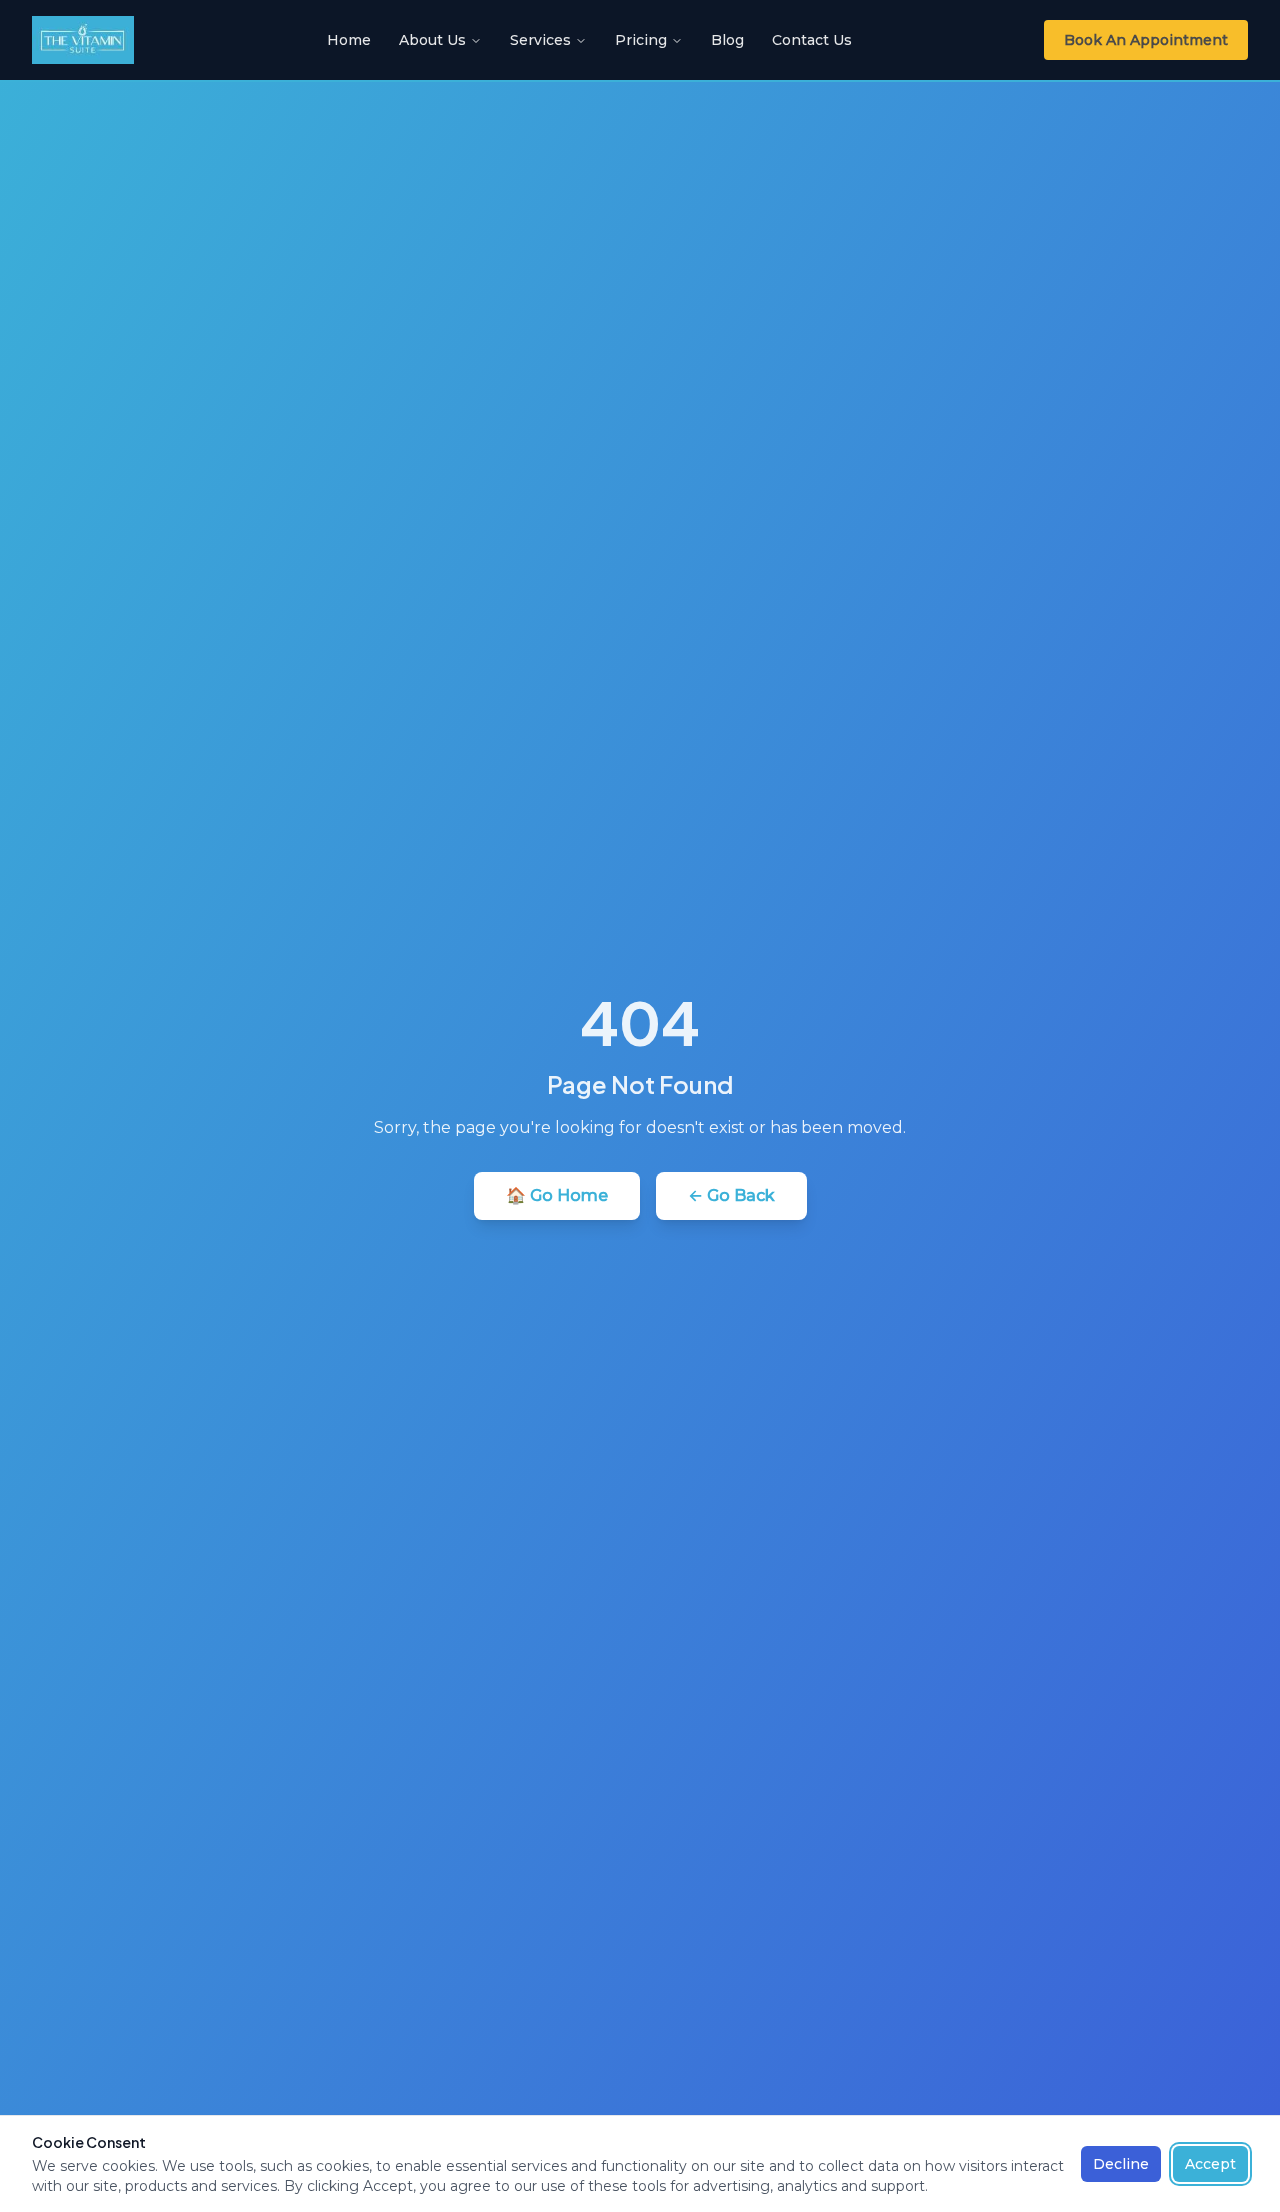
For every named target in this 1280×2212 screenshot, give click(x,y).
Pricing (641, 40)
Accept (1210, 2164)
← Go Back (731, 1195)
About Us (432, 40)
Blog (727, 40)
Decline (1121, 2164)
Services (540, 40)
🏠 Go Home (557, 1195)
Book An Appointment (1146, 40)
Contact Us (812, 40)
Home (349, 40)
